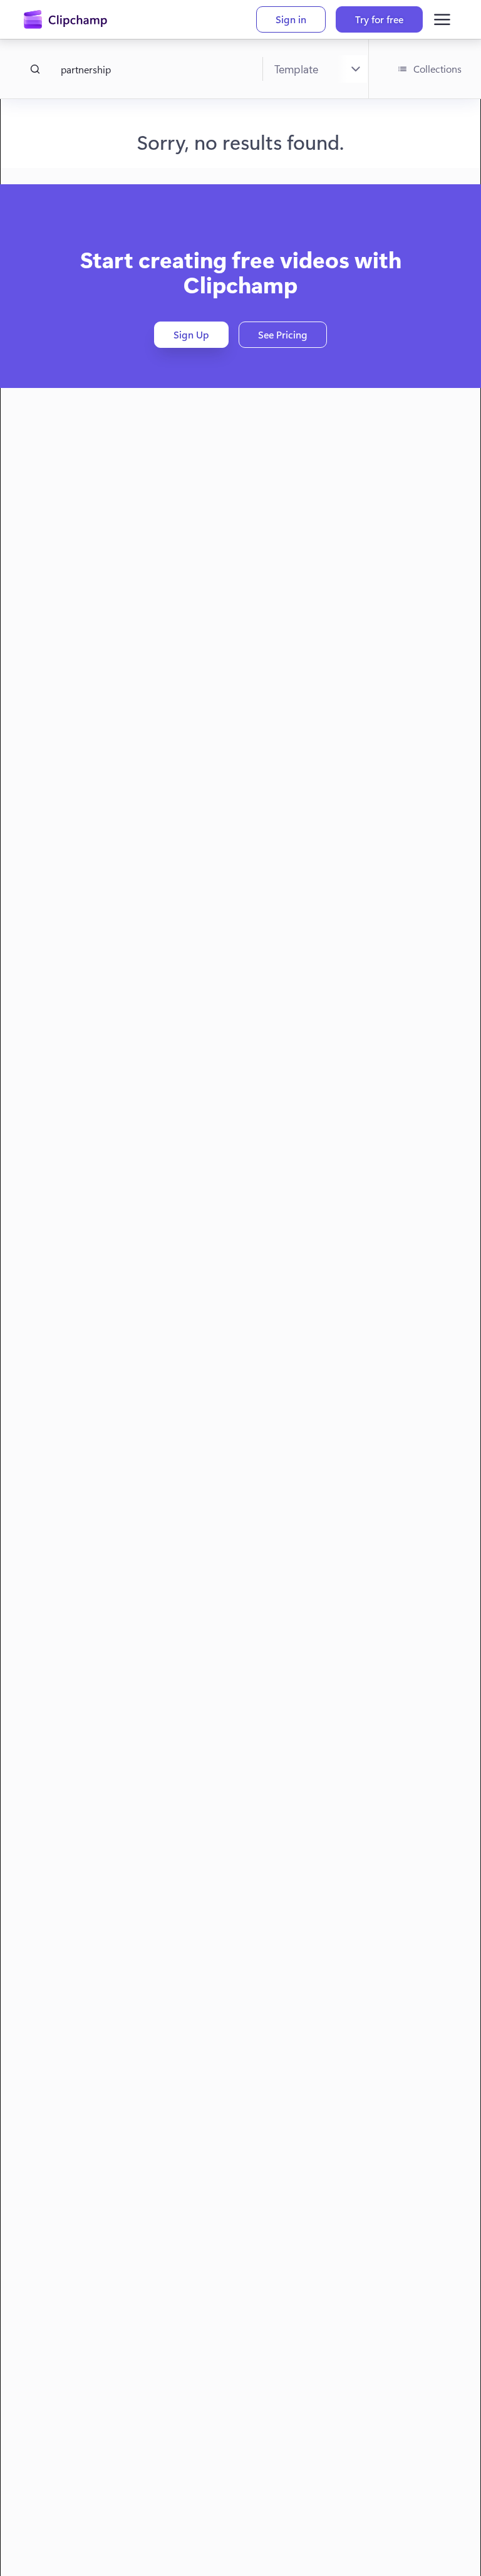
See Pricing (283, 334)
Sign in (291, 19)
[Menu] (442, 19)
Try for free (379, 19)
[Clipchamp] (65, 19)
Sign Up (191, 334)
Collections (437, 69)
